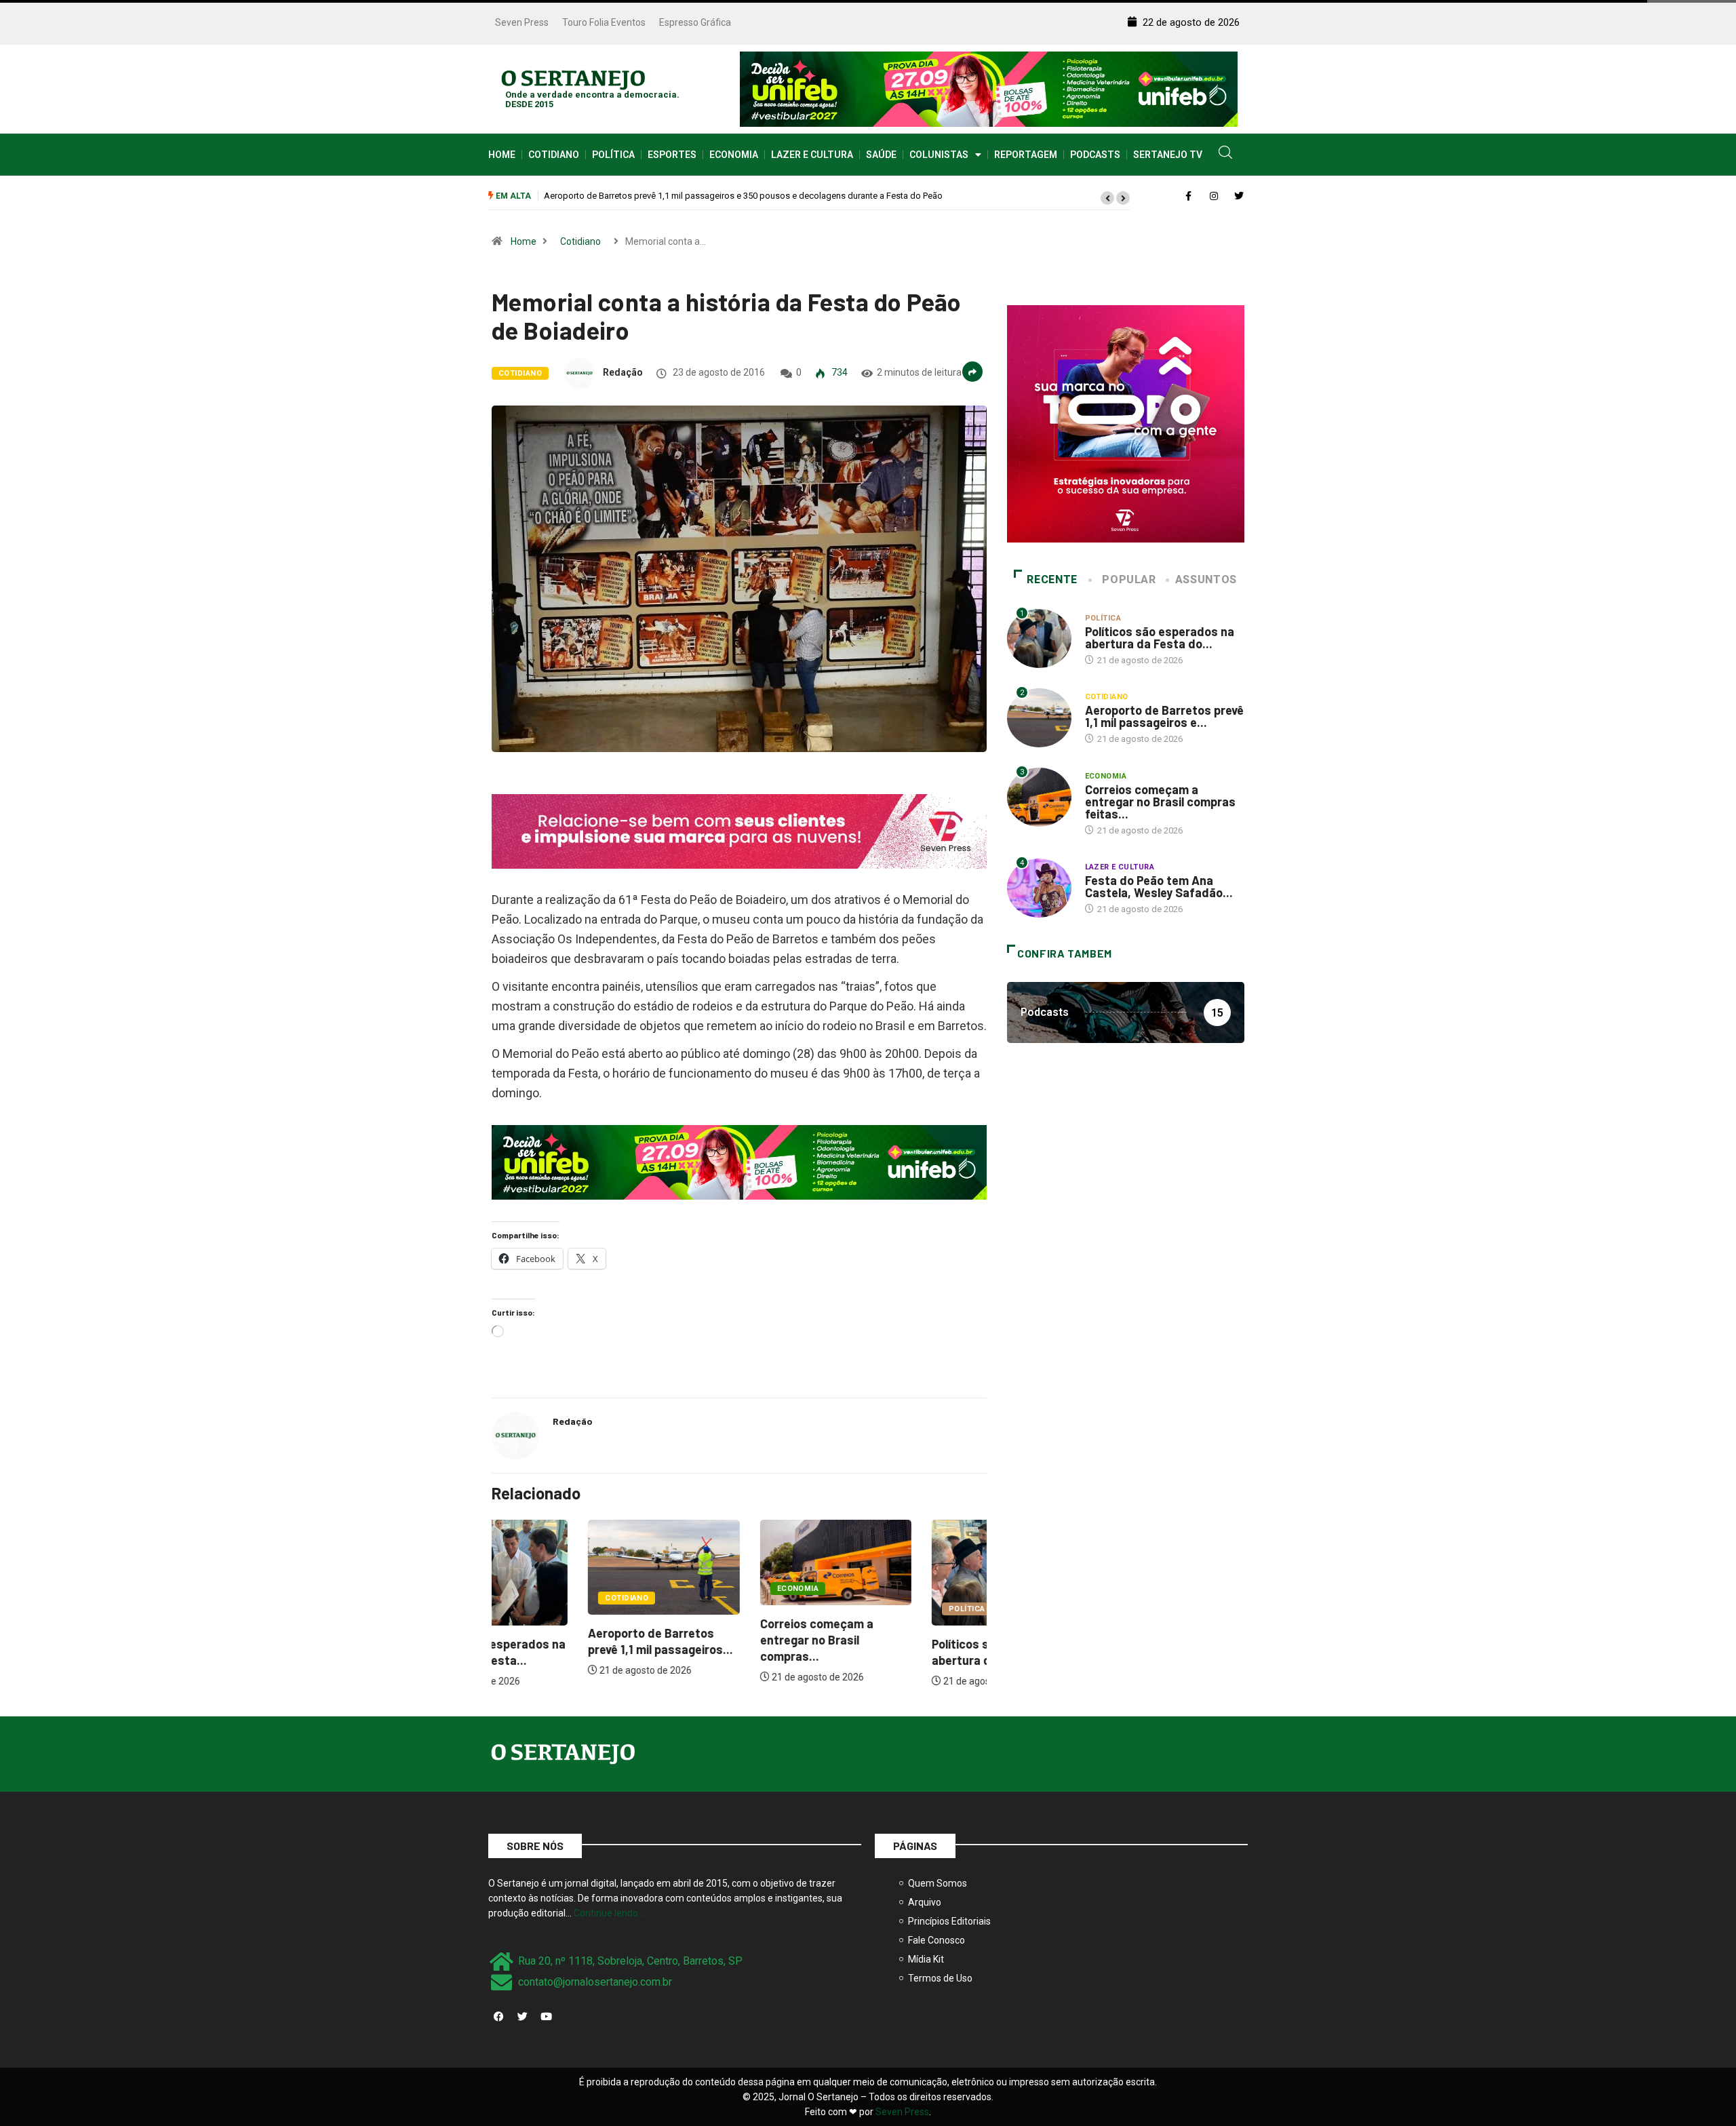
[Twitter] (522, 2017)
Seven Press (522, 22)
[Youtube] (546, 2017)
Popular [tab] (1129, 579)
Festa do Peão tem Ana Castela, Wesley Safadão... (1159, 886)
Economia (734, 155)
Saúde (881, 155)
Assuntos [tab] (1206, 579)
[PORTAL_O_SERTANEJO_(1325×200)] (989, 88)
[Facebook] (498, 2017)
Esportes (672, 155)
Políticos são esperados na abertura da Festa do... (1160, 637)
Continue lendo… (609, 1913)
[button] (1107, 198)
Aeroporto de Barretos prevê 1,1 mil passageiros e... (1164, 716)
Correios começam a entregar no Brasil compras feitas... (1160, 802)
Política (613, 155)
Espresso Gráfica (695, 22)
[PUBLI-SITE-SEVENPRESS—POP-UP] (1126, 423)
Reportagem (1026, 155)
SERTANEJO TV (1168, 155)
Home (502, 155)
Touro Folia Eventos (604, 22)
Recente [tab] (1052, 579)
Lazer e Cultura (812, 155)
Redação (623, 372)
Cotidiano (554, 155)
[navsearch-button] (1225, 155)
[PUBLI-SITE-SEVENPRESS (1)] (739, 831)
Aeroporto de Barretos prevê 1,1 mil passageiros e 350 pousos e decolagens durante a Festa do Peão (698, 196)
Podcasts (1095, 155)
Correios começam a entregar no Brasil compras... (720, 1640)
